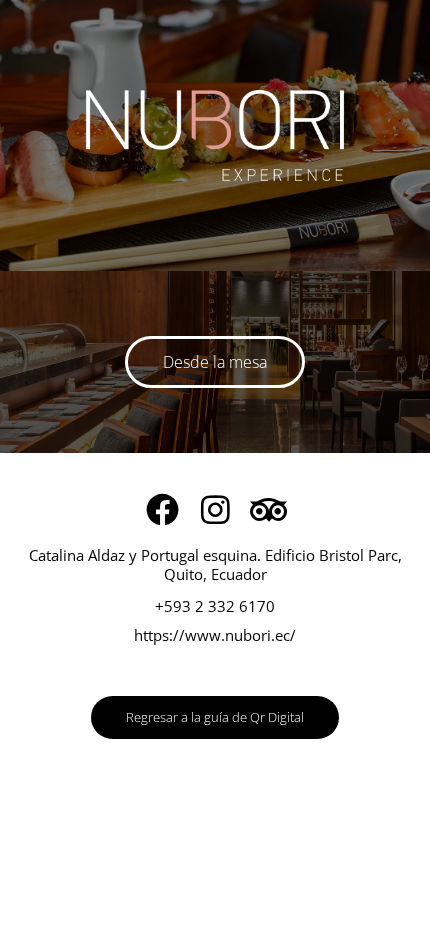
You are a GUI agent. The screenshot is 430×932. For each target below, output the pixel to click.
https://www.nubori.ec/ (215, 635)
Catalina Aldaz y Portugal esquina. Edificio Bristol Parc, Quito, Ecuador (215, 565)
